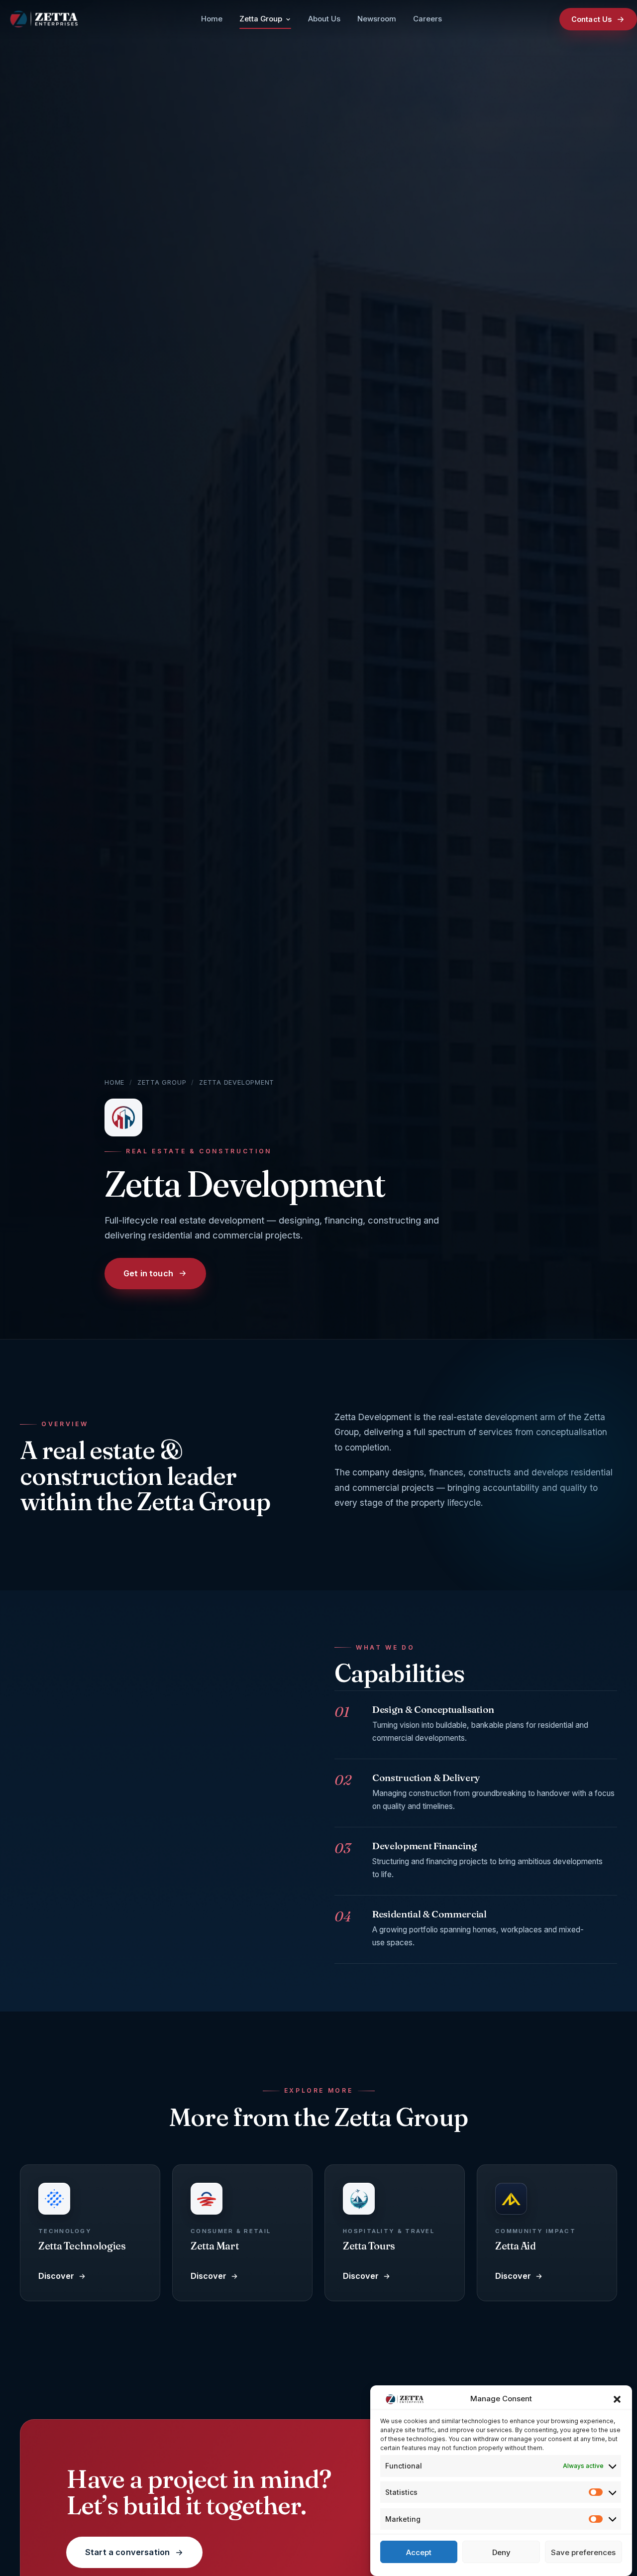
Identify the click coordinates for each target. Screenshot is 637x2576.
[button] (617, 2399)
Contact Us (591, 19)
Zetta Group (261, 19)
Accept (419, 2552)
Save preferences (583, 2552)
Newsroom (377, 19)
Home (212, 19)
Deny (501, 2552)
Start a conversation (127, 2552)
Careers (427, 19)
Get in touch (148, 1273)
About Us (324, 19)
